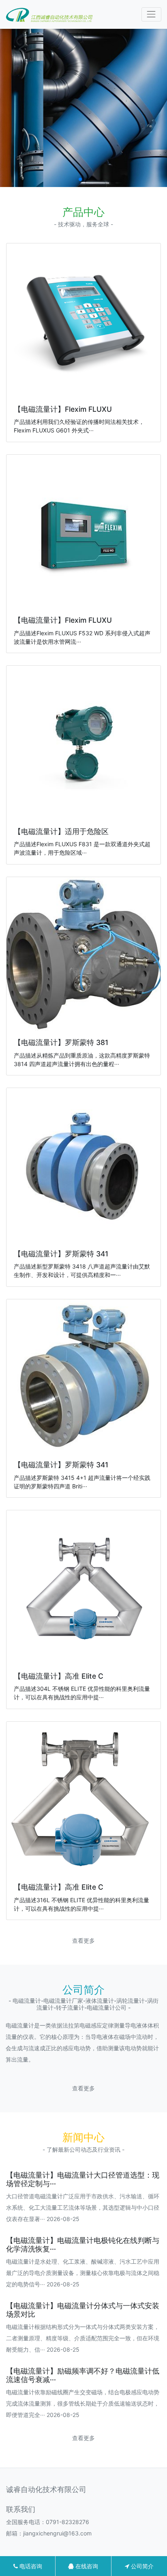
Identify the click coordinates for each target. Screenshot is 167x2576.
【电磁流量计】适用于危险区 (61, 831)
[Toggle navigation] (151, 14)
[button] (80, 179)
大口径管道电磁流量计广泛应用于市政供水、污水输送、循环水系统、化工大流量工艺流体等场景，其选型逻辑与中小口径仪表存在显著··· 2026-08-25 (83, 2207)
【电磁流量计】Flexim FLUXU (63, 409)
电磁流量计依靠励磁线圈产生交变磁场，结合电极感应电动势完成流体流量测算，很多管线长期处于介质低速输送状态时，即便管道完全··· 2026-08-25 (83, 2403)
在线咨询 (86, 2566)
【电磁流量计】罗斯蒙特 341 (61, 1254)
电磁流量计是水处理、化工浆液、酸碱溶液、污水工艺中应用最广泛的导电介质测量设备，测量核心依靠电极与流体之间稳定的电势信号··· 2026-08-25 (83, 2273)
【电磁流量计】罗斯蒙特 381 (61, 1042)
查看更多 (83, 1941)
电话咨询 (30, 2566)
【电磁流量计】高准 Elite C (59, 1676)
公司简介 (141, 2566)
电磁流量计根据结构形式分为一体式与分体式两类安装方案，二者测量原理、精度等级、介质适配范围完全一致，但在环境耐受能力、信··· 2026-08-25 (83, 2338)
